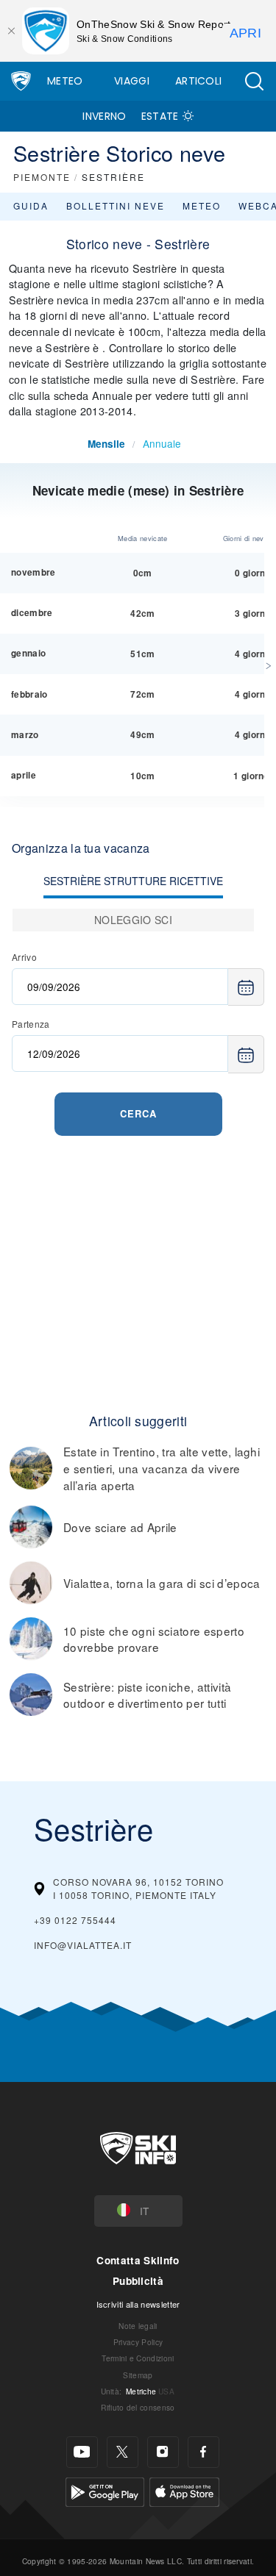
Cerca (138, 1113)
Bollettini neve (116, 205)
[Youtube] (82, 2452)
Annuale (162, 443)
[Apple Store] (184, 2490)
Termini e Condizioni (138, 2358)
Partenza (31, 1024)
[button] (254, 81)
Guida (31, 205)
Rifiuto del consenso (138, 2407)
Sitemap (138, 2375)
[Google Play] (105, 2490)
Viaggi (132, 81)
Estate (160, 116)
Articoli (199, 81)
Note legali (138, 2326)
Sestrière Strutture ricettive (133, 881)
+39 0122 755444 (75, 1920)
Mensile (106, 444)
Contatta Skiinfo (138, 2260)
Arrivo (24, 957)
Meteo (65, 81)
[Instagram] (163, 2452)
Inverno (104, 116)
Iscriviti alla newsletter (138, 2304)
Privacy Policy (138, 2342)
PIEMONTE (42, 177)
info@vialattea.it (83, 1945)
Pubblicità (138, 2281)
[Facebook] (204, 2452)
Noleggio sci (133, 920)
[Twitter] (123, 2452)
